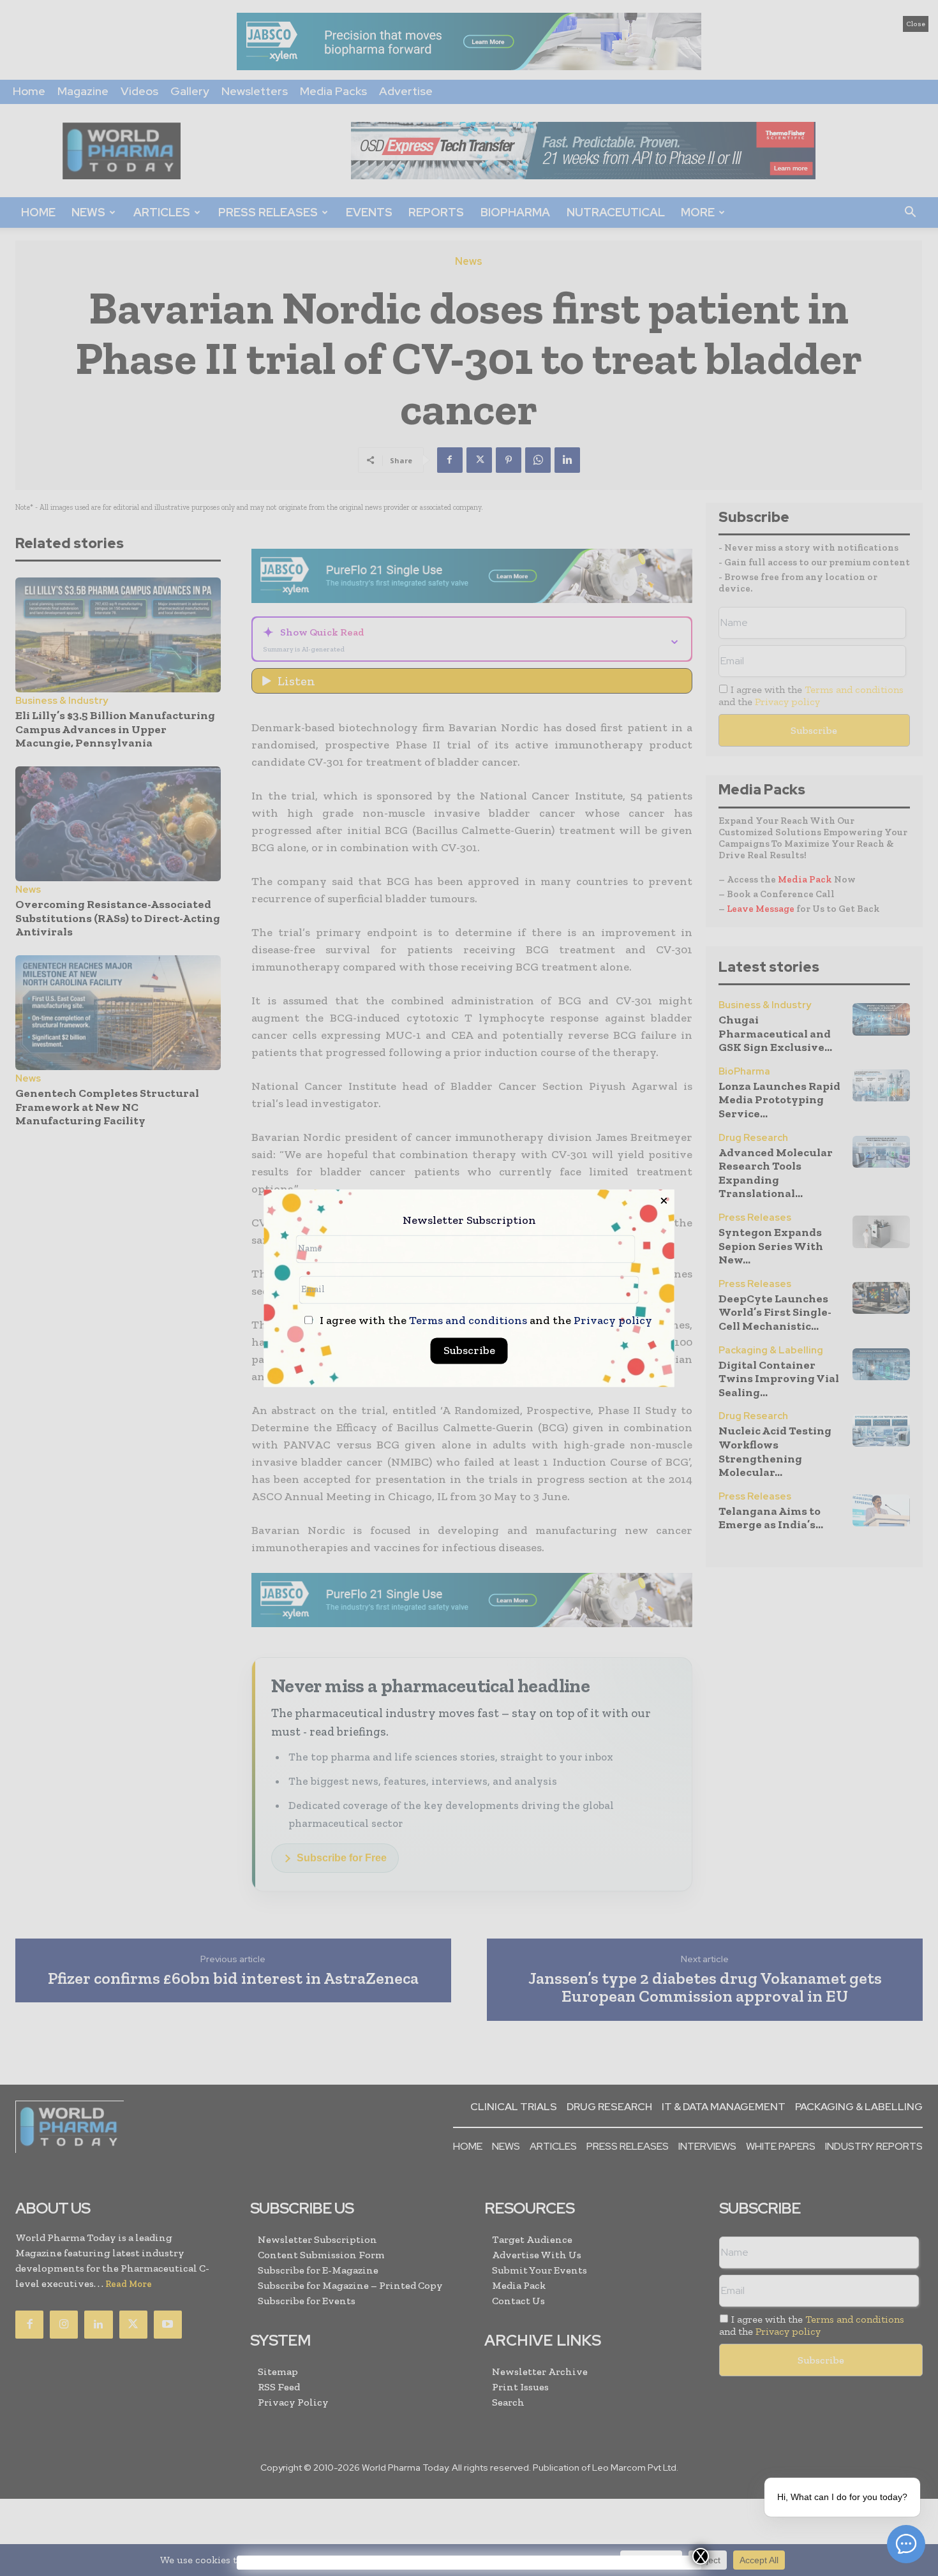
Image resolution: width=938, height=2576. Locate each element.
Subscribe (469, 1350)
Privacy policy (613, 1320)
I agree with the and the (485, 1321)
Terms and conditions (468, 1320)
